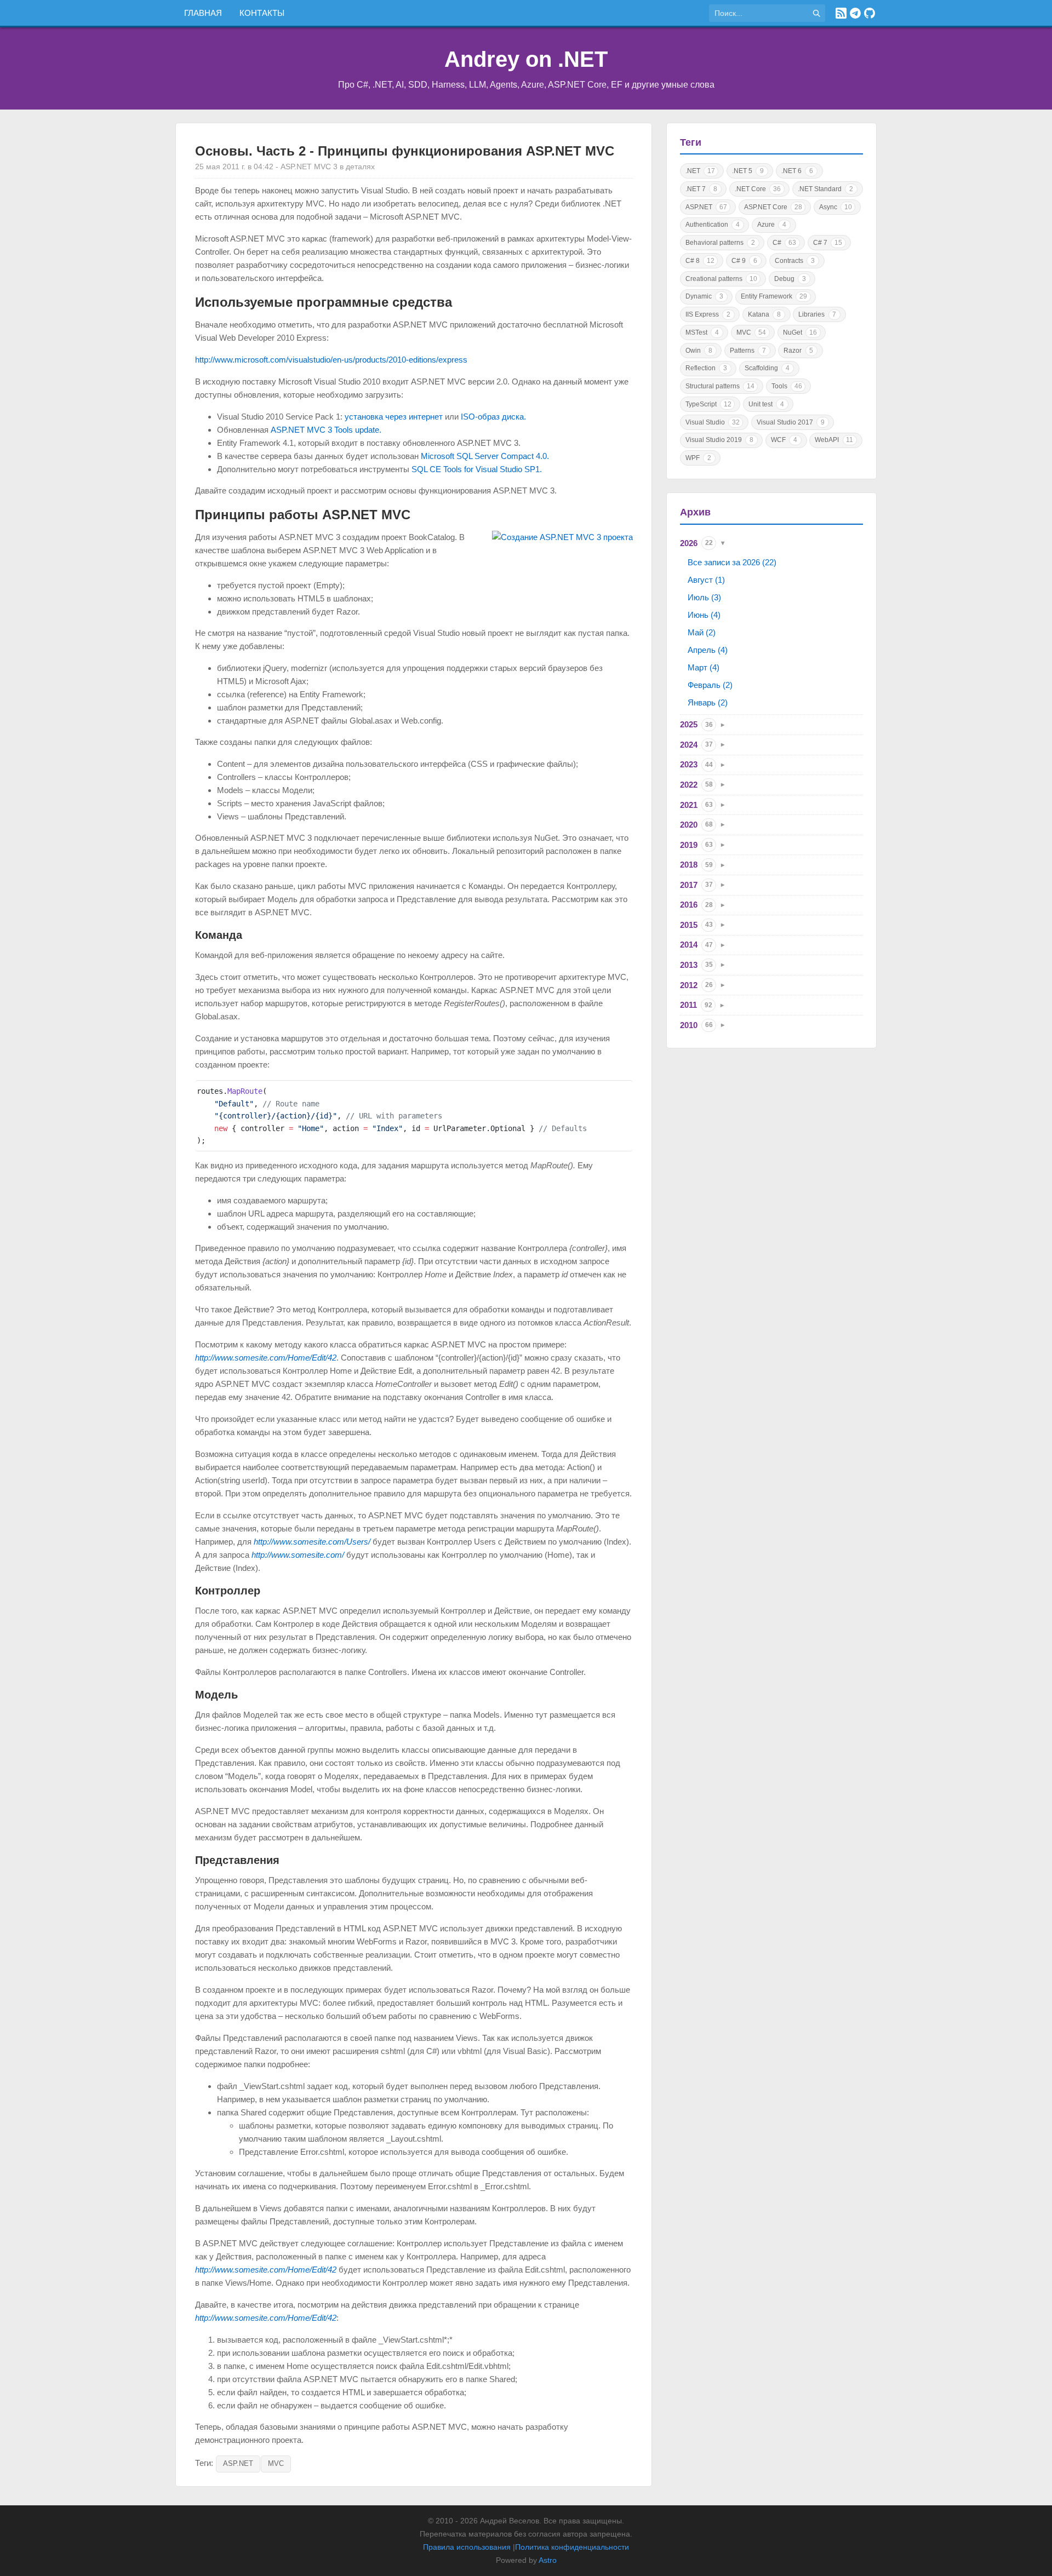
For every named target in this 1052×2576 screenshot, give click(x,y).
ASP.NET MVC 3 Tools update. (326, 430)
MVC (276, 2463)
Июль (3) (704, 597)
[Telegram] (855, 13)
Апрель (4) (708, 650)
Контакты (262, 13)
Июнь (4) (704, 615)
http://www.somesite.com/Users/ (312, 1542)
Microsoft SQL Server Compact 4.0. (485, 456)
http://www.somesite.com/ (298, 1555)
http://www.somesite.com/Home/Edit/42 (266, 1358)
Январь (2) (708, 702)
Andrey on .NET (526, 59)
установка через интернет (394, 417)
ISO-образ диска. (493, 417)
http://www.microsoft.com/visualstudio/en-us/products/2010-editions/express (331, 360)
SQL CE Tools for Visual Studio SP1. (477, 469)
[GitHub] (870, 13)
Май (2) (702, 632)
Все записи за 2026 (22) (732, 562)
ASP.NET (238, 2463)
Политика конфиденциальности (572, 2547)
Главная (203, 13)
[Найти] (816, 13)
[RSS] (841, 13)
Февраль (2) (710, 685)
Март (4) (704, 667)
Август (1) (706, 580)
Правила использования (467, 2547)
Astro (548, 2560)
